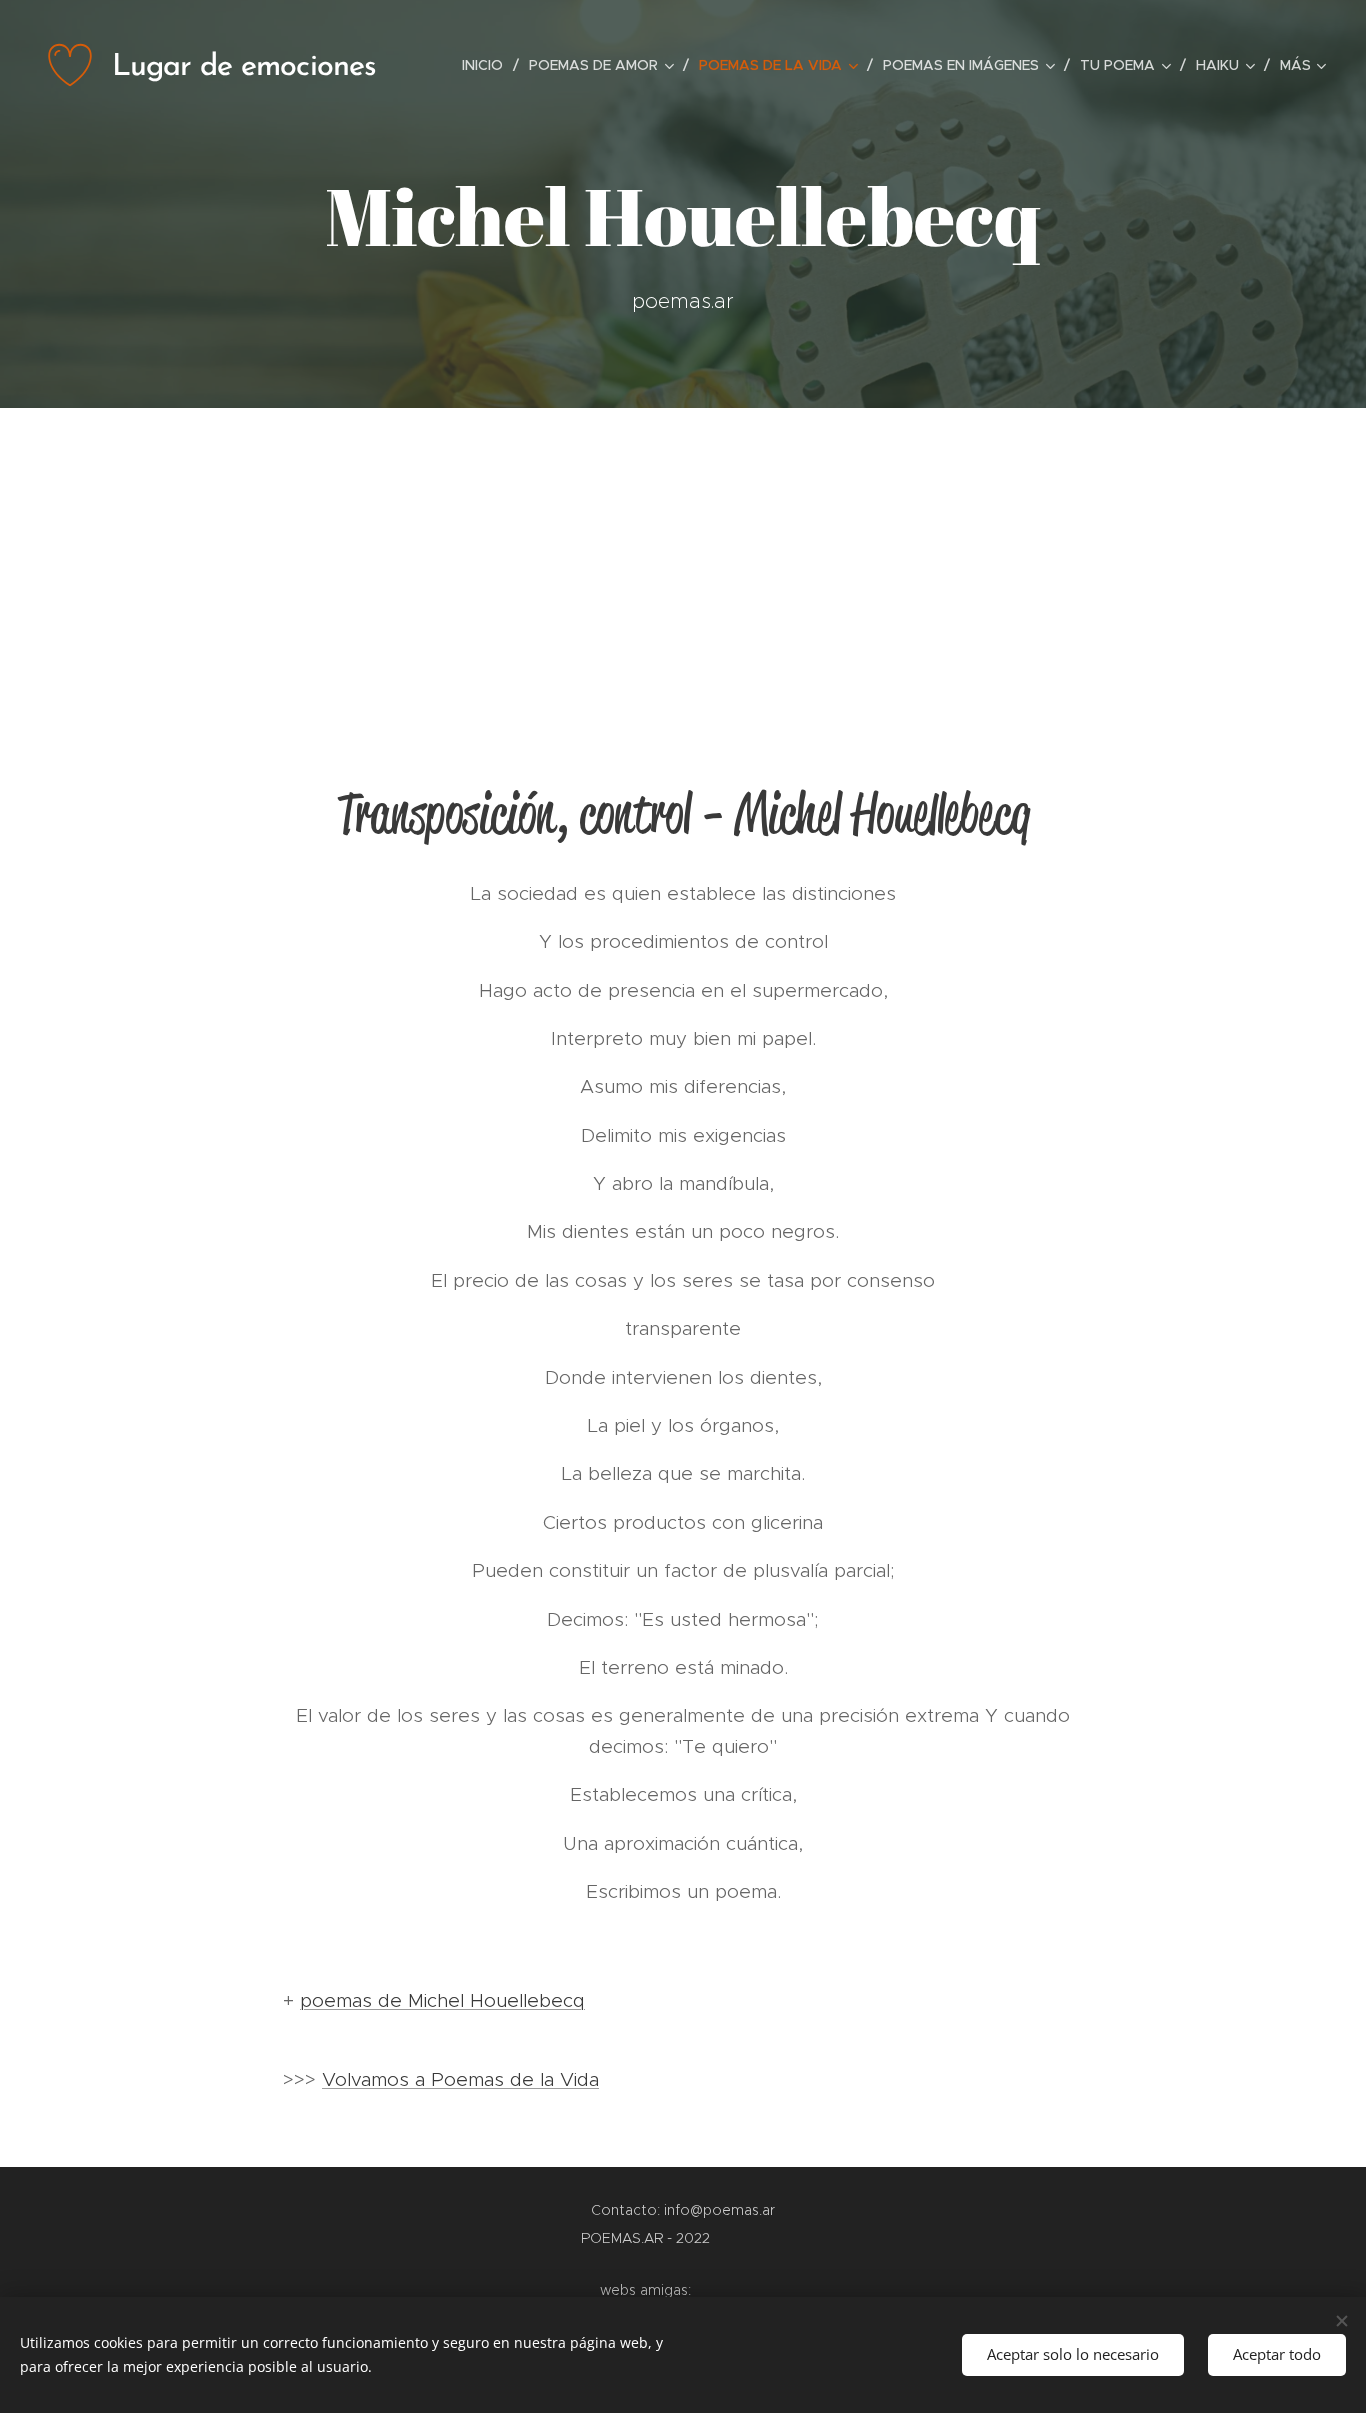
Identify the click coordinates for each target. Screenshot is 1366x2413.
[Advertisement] (683, 558)
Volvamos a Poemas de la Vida (460, 2079)
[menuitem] (488, 65)
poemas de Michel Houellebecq (442, 2000)
